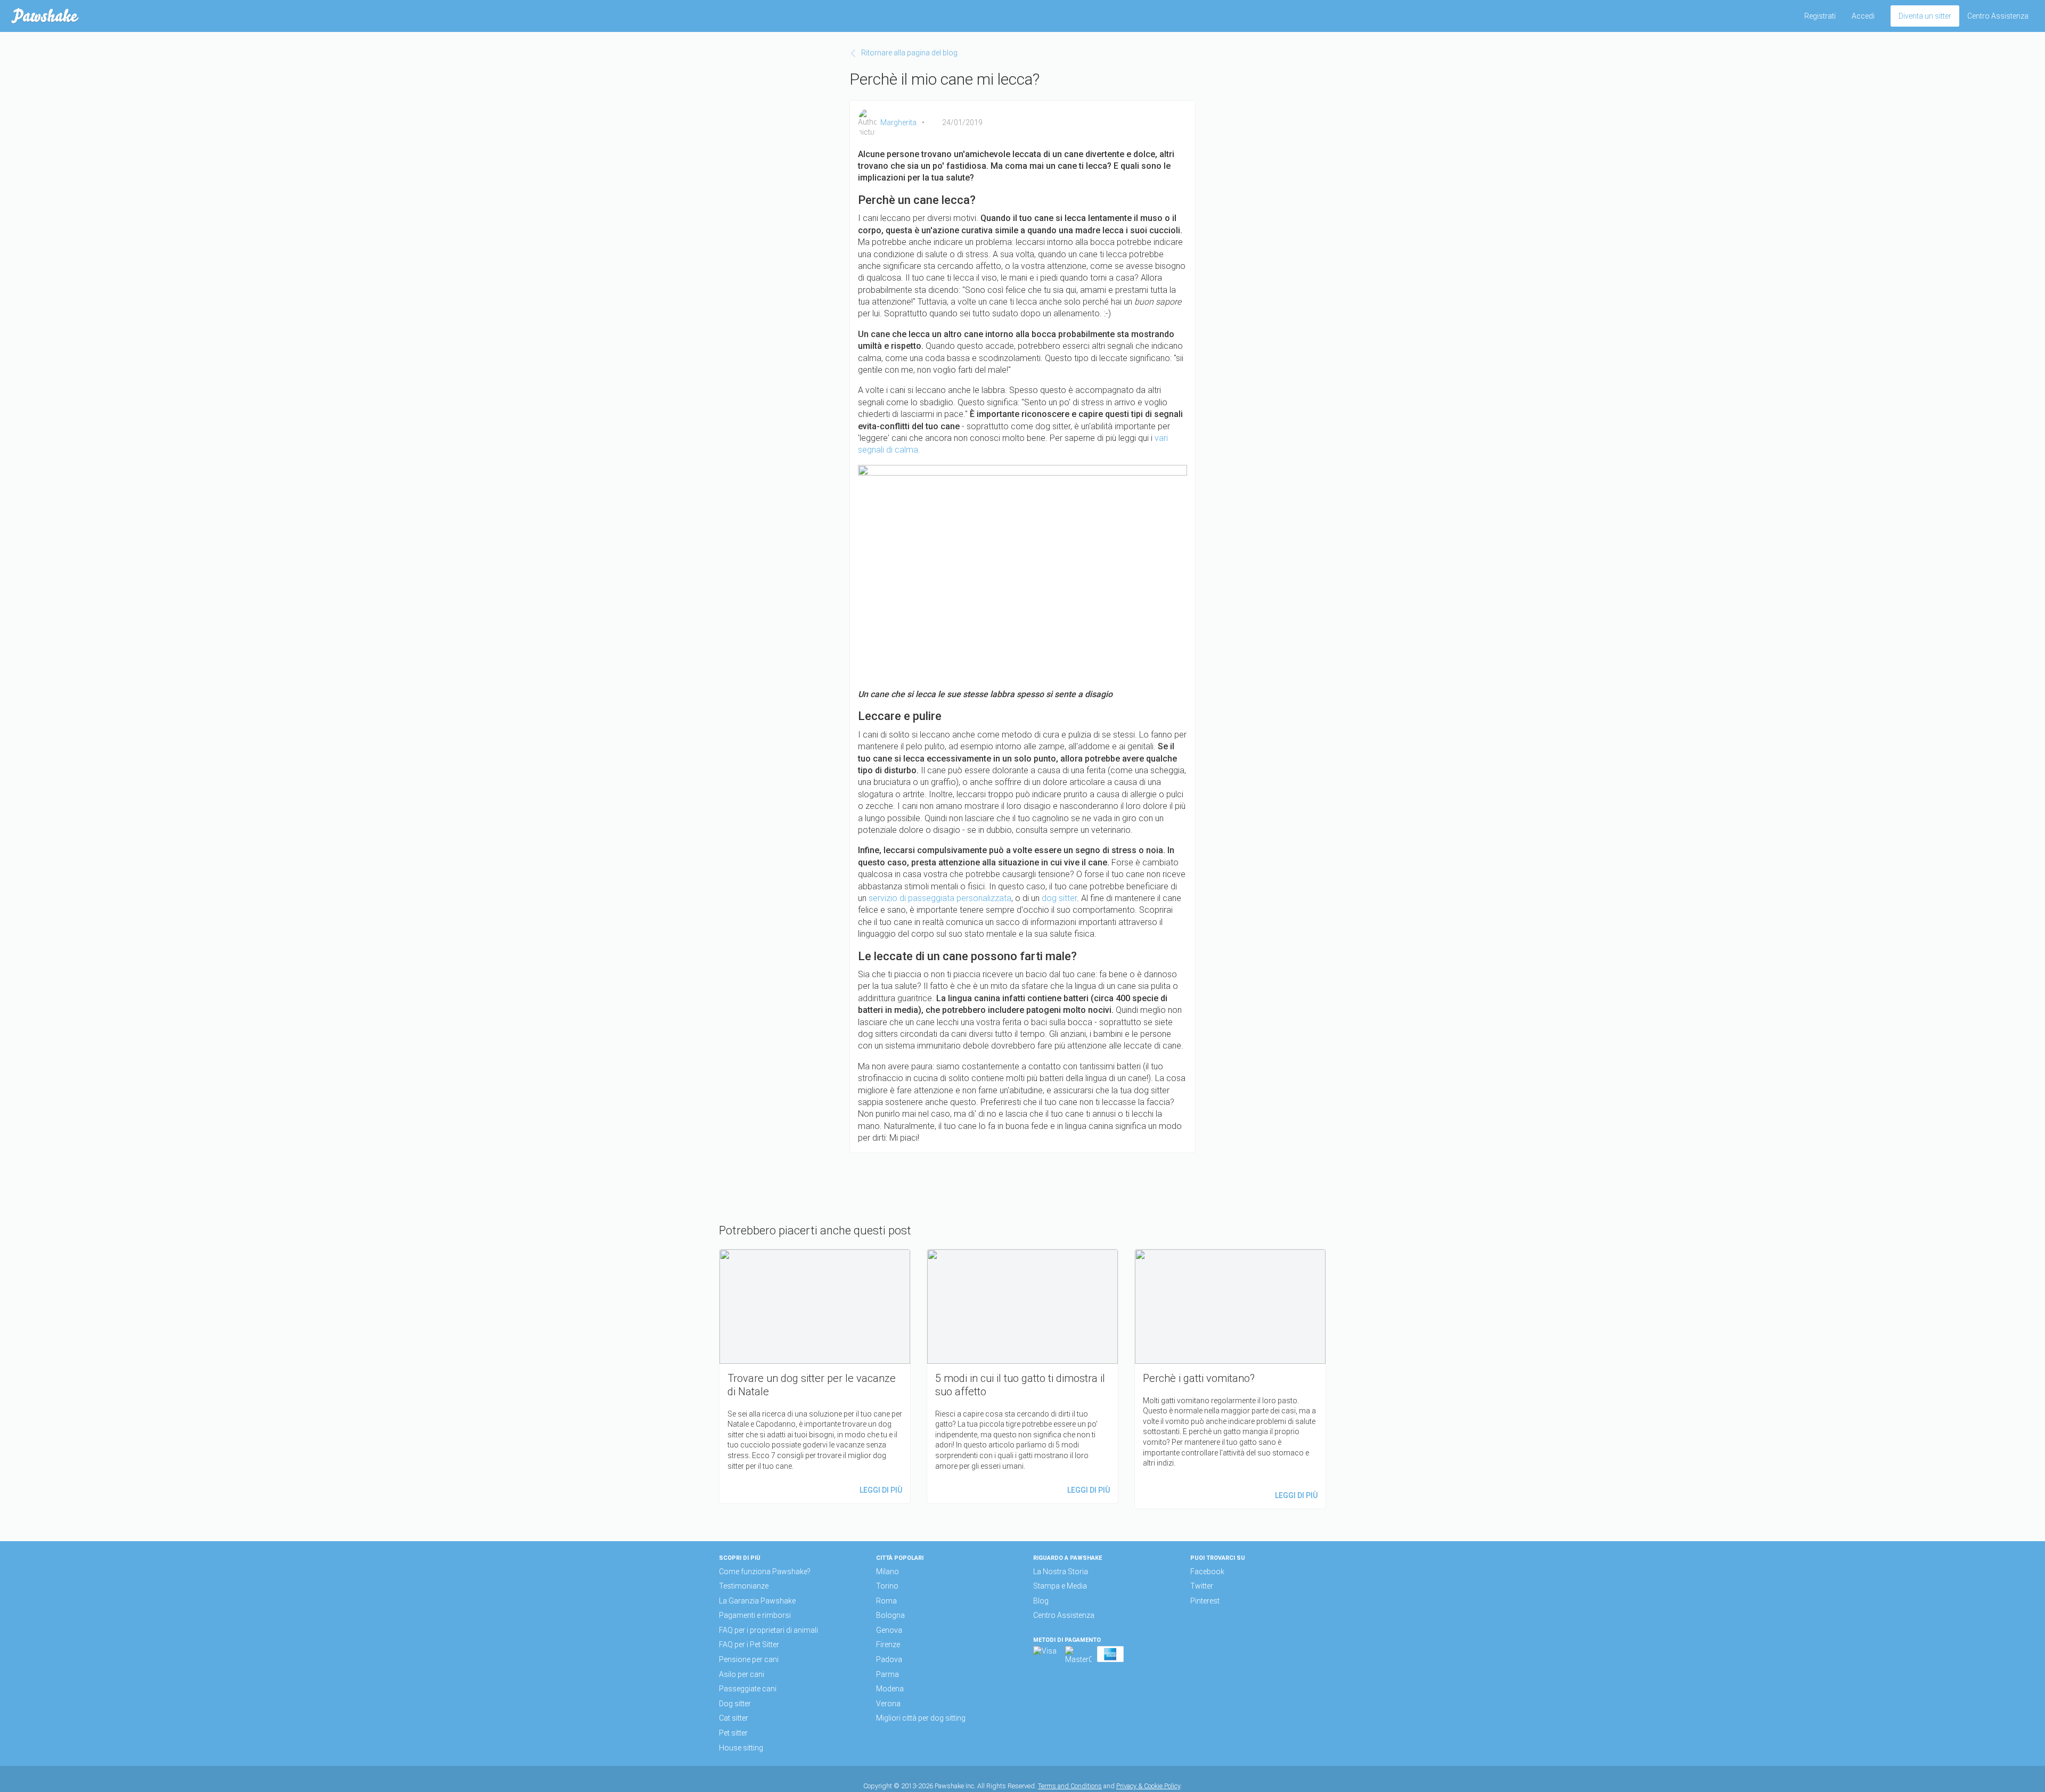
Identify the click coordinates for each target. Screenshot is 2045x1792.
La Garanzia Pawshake (757, 1601)
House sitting (741, 1748)
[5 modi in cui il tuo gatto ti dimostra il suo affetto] (1023, 1376)
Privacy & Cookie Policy (1148, 1786)
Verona (888, 1704)
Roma (886, 1601)
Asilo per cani (742, 1674)
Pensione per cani (749, 1659)
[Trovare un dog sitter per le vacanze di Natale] (815, 1376)
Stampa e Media (1060, 1586)
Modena (890, 1689)
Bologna (890, 1615)
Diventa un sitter (1925, 16)
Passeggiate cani (748, 1689)
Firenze (888, 1644)
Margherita (898, 122)
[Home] (45, 16)
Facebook (1207, 1572)
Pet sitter (733, 1733)
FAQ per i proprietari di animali (768, 1630)
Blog (1041, 1601)
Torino (887, 1586)
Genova (889, 1630)
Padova (889, 1659)
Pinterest (1205, 1601)
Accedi (1863, 16)
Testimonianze (744, 1586)
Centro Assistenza (1998, 16)
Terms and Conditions (1070, 1786)
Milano (887, 1572)
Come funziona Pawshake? (765, 1572)
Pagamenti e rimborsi (755, 1615)
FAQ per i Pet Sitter (749, 1644)
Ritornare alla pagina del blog (909, 53)
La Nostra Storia (1061, 1572)
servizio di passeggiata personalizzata (940, 898)
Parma (887, 1674)
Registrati (1820, 16)
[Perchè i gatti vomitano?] (1230, 1379)
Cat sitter (734, 1718)
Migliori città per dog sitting (921, 1718)
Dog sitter (735, 1704)
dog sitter (1059, 898)
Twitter (1202, 1586)
